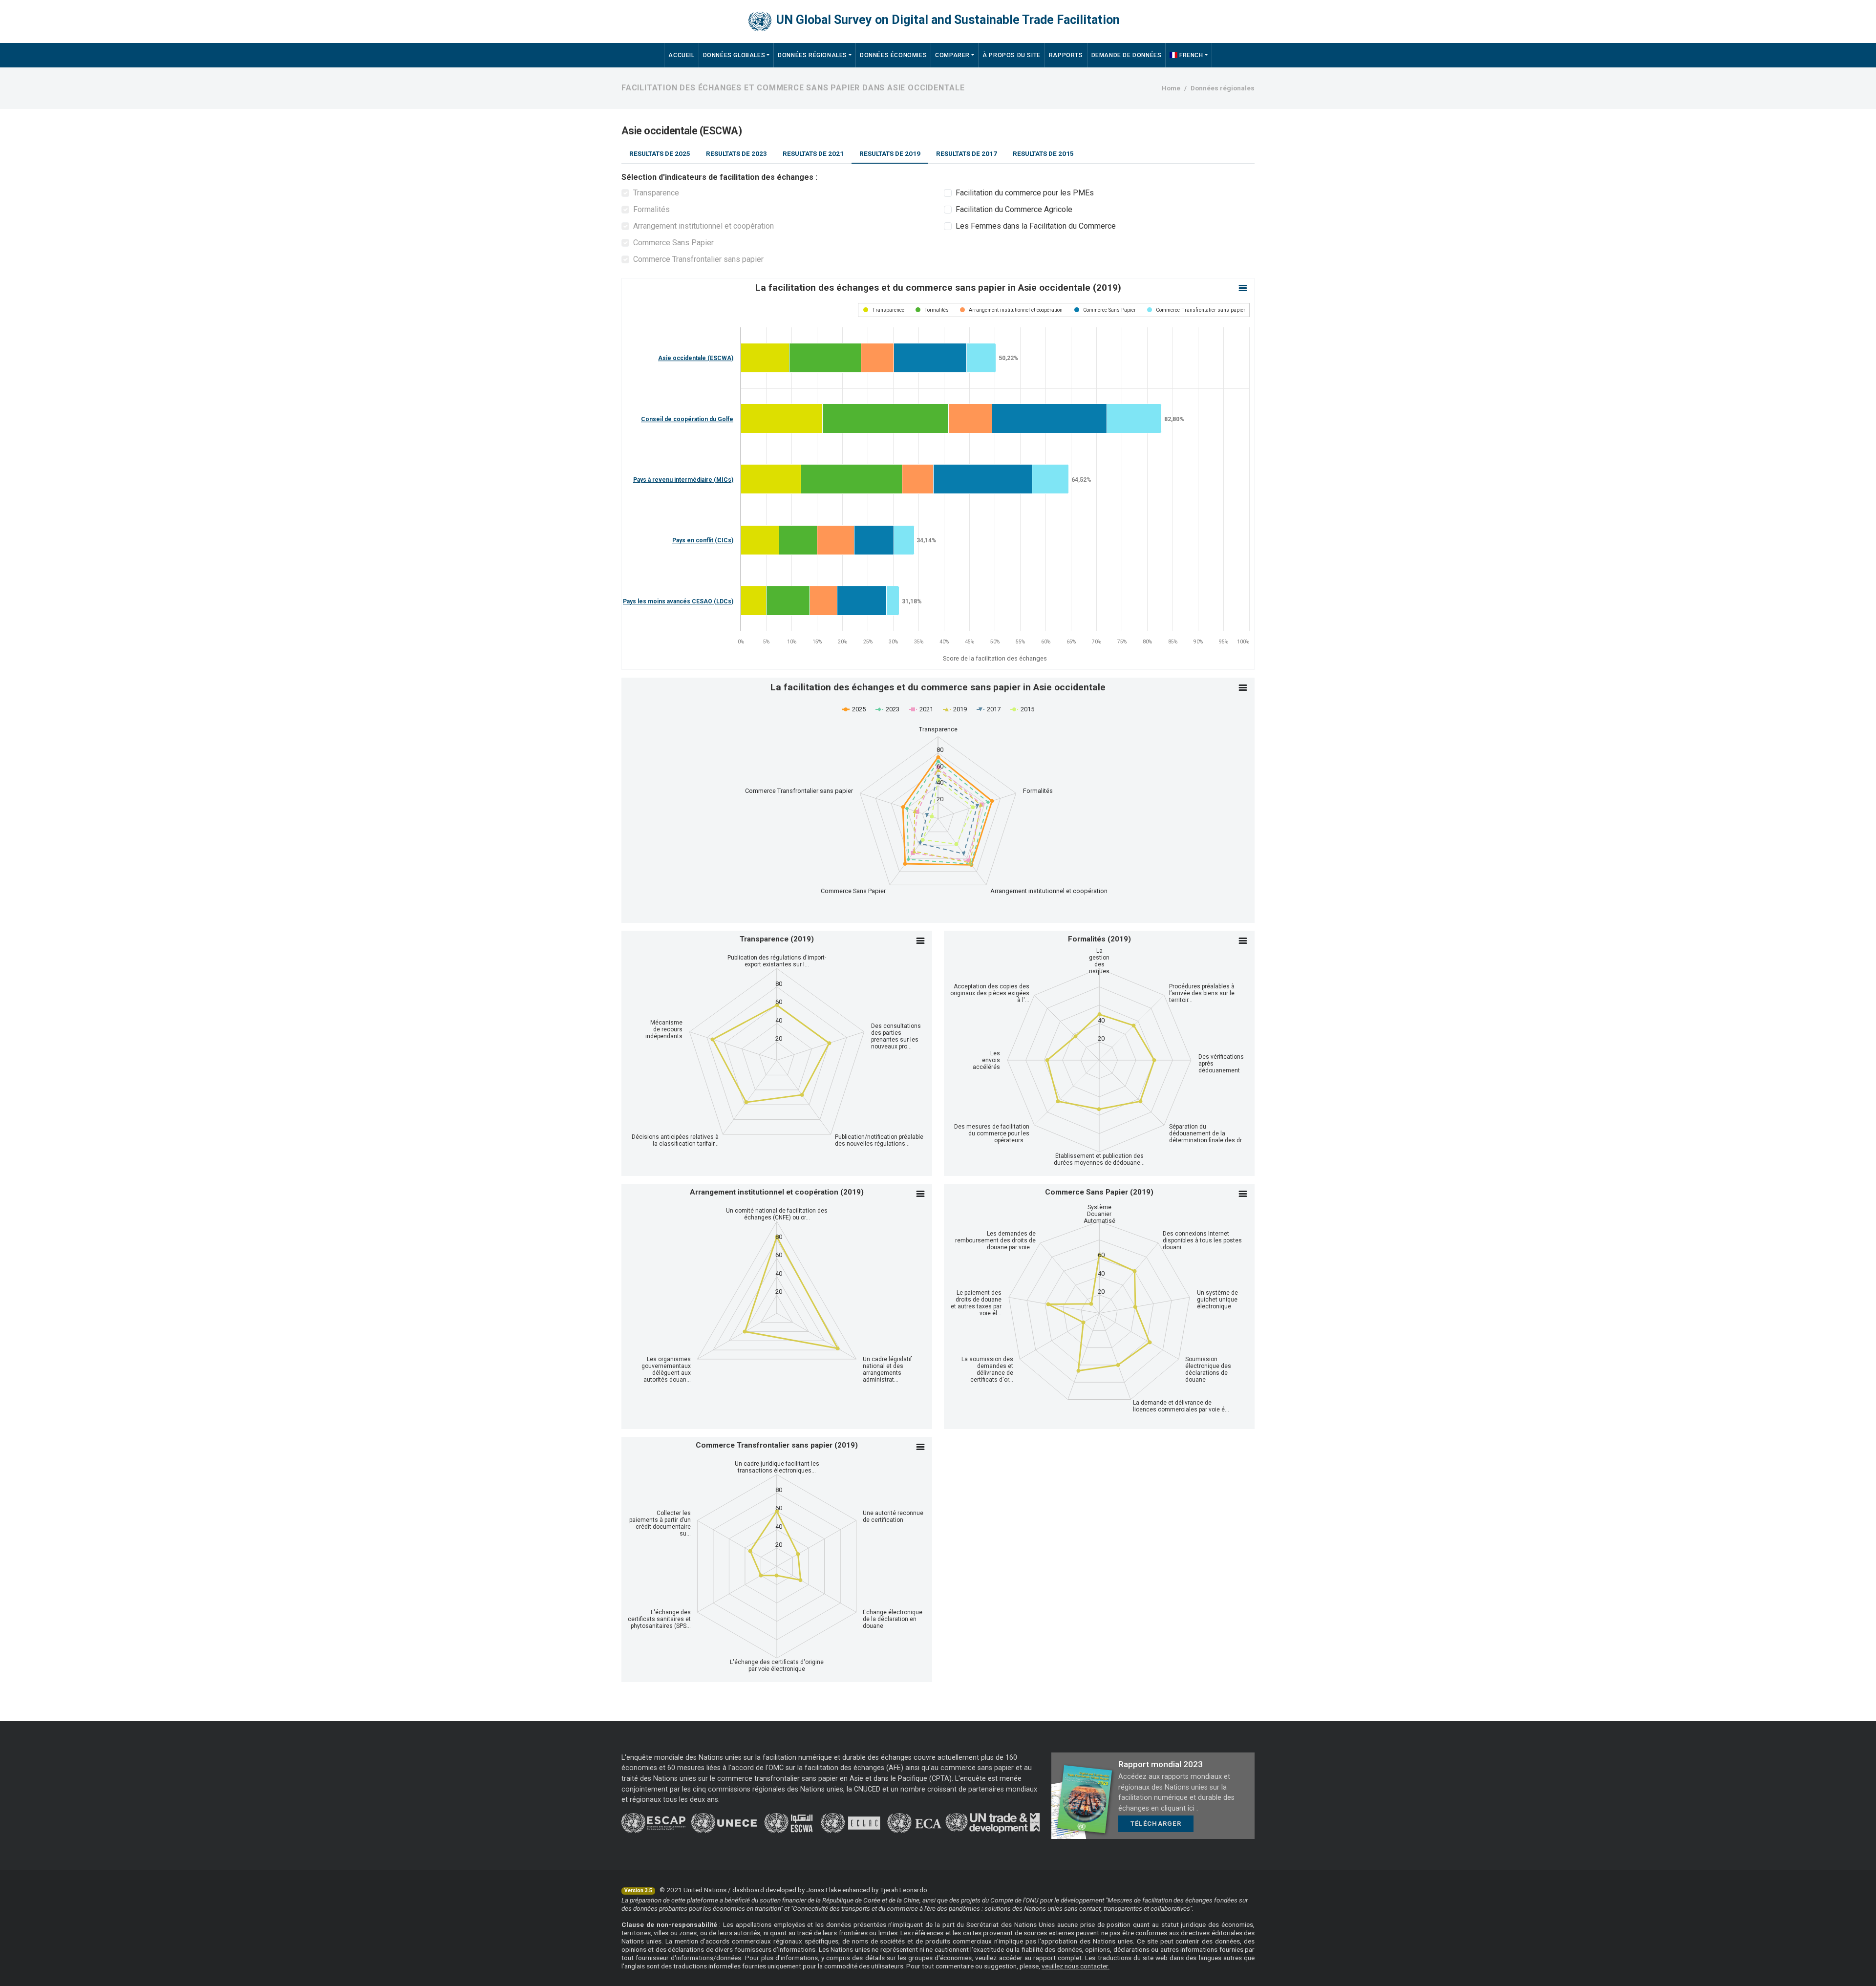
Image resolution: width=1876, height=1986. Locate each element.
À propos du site (1012, 55)
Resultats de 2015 (1043, 153)
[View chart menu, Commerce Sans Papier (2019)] (1243, 1194)
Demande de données (1127, 55)
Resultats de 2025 (660, 153)
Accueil (681, 55)
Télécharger (1156, 1824)
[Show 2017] (989, 709)
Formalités (651, 209)
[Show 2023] (887, 709)
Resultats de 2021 (813, 153)
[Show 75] (884, 310)
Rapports (1066, 55)
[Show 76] (932, 310)
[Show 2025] (854, 709)
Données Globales (734, 55)
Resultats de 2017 (967, 153)
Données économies (893, 55)
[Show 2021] (921, 709)
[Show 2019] (955, 709)
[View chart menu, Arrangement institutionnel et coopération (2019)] (920, 1194)
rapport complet (1057, 1958)
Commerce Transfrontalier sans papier (698, 259)
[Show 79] (1196, 310)
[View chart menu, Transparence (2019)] (920, 941)
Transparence (656, 193)
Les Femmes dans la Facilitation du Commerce (1036, 226)
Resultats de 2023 (736, 153)
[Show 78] (1105, 310)
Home (1171, 88)
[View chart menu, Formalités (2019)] (1243, 941)
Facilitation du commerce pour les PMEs (1025, 193)
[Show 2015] (1022, 709)
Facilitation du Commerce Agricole (1014, 209)
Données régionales (812, 55)
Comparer (952, 55)
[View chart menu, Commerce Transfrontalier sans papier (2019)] (920, 1447)
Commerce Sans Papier (673, 243)
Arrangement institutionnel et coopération (703, 226)
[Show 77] (1011, 310)
